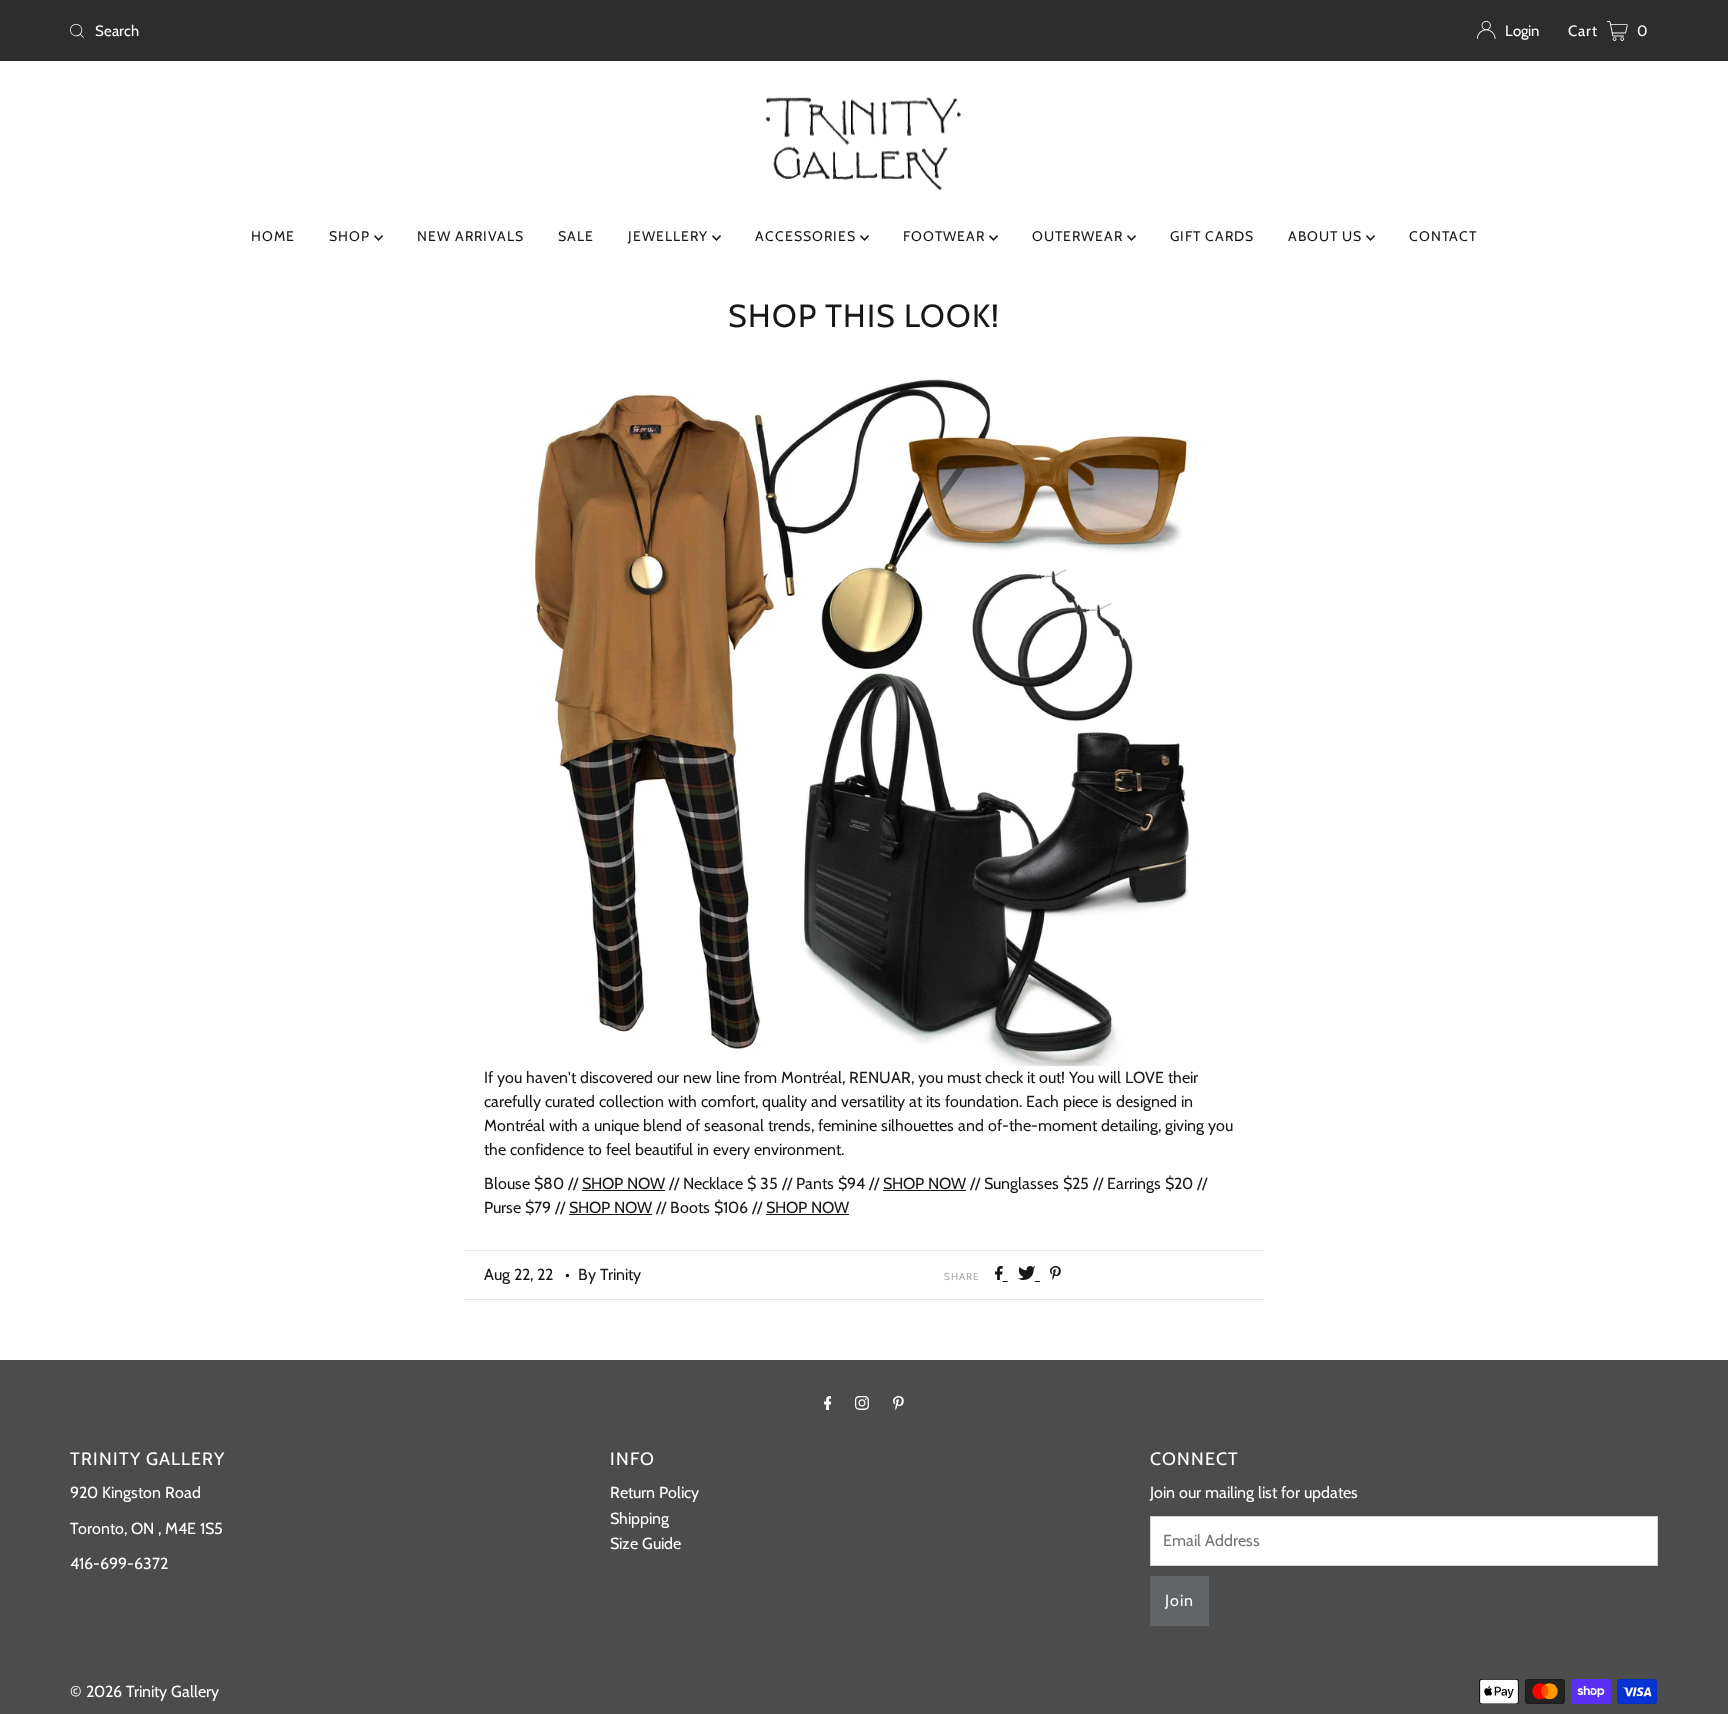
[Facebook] (828, 1403)
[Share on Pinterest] (1055, 1274)
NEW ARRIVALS (470, 236)
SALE (576, 236)
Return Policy (654, 1492)
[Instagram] (862, 1403)
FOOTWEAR (946, 236)
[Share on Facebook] (1001, 1274)
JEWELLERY (670, 236)
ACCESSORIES (807, 236)
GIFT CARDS (1212, 236)
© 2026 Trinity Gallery (144, 1691)
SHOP (351, 236)
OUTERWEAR (1079, 236)
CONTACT (1443, 236)
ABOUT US (1327, 236)
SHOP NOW (623, 1183)
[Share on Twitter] (1029, 1274)
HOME (273, 236)
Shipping (639, 1518)
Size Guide (645, 1543)
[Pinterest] (898, 1403)
